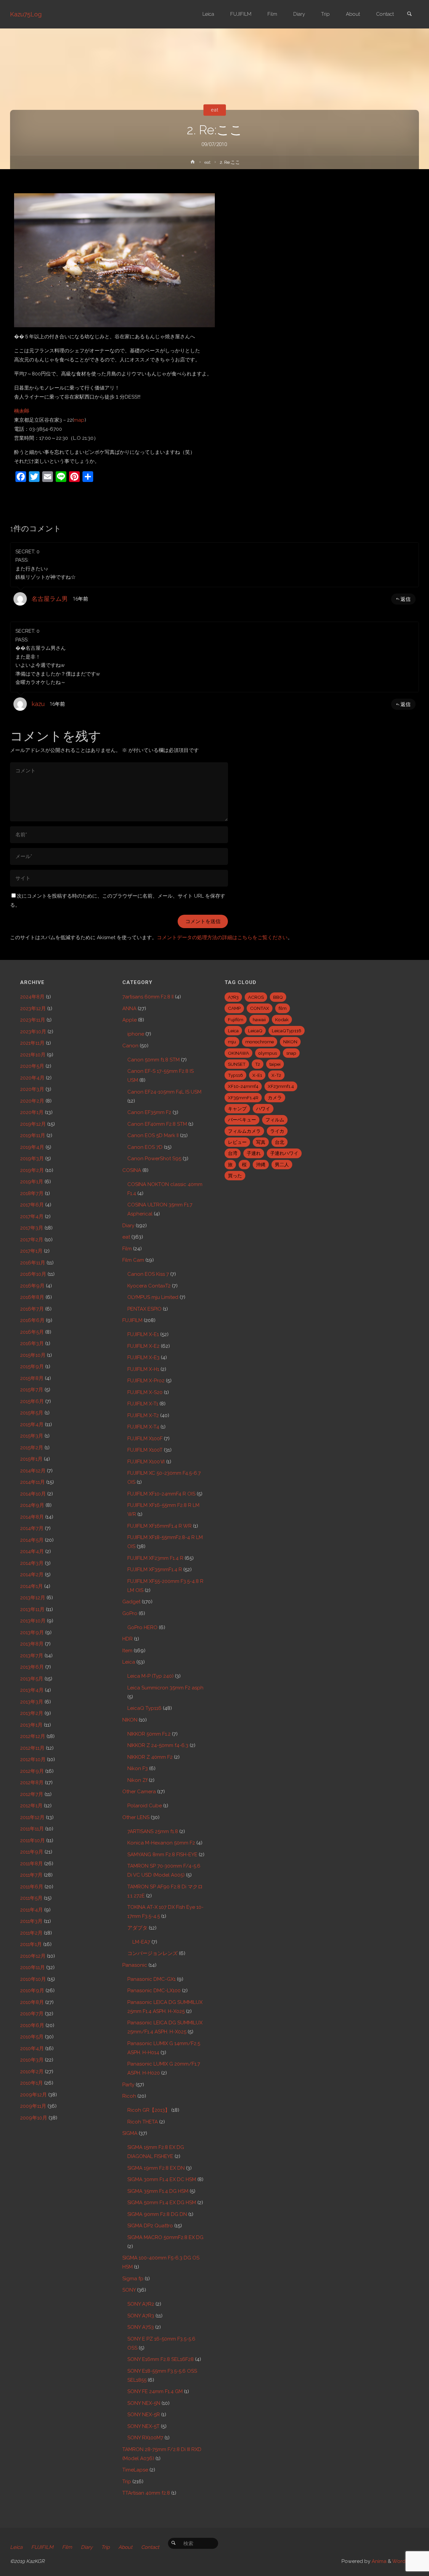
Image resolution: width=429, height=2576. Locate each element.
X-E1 (257, 1075)
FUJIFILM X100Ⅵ (146, 1462)
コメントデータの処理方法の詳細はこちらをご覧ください (222, 937)
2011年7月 (31, 1875)
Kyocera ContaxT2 (149, 1286)
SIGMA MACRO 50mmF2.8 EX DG (165, 2237)
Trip (127, 2482)
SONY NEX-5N (144, 2403)
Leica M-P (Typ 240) (150, 1676)
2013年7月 (32, 1656)
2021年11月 (32, 1043)
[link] (409, 15)
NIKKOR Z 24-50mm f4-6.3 (158, 1745)
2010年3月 (32, 2060)
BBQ (278, 997)
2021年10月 (33, 1055)
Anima (378, 2561)
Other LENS (136, 1817)
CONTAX (260, 1008)
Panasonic (135, 1965)
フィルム (275, 1120)
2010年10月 (33, 1979)
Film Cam (133, 1260)
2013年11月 (32, 1609)
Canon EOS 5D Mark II (153, 1135)
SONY (129, 2290)
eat (214, 110)
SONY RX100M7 (145, 2438)
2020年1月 (32, 1112)
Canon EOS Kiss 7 (148, 1274)
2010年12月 (33, 1956)
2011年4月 (32, 1910)
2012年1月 (31, 1806)
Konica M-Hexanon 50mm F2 (161, 1843)
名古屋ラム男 (50, 599)
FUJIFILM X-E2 (143, 1346)
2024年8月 (32, 997)
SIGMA (130, 2133)
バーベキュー (242, 1120)
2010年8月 (32, 2002)
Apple (130, 1020)
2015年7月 (32, 1390)
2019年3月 (32, 1159)
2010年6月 (32, 2025)
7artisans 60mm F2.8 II (148, 997)
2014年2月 (32, 1575)
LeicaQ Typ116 (144, 1708)
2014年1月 (32, 1586)
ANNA (129, 1008)
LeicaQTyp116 (287, 1031)
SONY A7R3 (141, 2316)
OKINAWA (238, 1053)
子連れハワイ (284, 1153)
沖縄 (261, 1165)
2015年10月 (33, 1355)
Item (127, 1651)
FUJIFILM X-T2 (143, 1415)
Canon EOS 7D (145, 1147)
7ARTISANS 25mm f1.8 (153, 1831)
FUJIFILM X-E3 (143, 1357)
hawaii (259, 1020)
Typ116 (235, 1075)
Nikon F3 (138, 1768)
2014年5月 (32, 1540)
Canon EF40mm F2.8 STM (157, 1124)
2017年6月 (32, 1205)
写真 (261, 1142)
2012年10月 (33, 1759)
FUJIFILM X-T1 (143, 1404)
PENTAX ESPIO (144, 1309)
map (79, 420)
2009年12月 (34, 2095)
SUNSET (237, 1064)
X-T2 (276, 1075)
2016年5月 (32, 1332)
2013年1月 (31, 1725)
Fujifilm (236, 1020)
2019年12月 (33, 1124)
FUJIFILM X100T (145, 1450)
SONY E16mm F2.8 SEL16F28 (161, 2359)
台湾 (233, 1153)
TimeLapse (135, 2470)
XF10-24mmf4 (243, 1086)
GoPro (130, 1613)
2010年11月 (33, 1967)
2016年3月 (32, 1343)
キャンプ (237, 1109)
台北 (280, 1142)
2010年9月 (32, 1991)
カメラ (275, 1098)
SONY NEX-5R (144, 2415)
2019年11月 (33, 1135)
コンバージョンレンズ (152, 1953)
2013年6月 (32, 1667)
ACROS (256, 997)
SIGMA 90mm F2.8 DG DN (157, 2214)
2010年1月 (32, 2083)
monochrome (260, 1042)
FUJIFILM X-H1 (143, 1369)
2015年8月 (32, 1378)
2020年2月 (32, 1101)
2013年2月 (32, 1713)
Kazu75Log (26, 14)
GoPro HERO (142, 1627)
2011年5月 (31, 1898)
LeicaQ (255, 1031)
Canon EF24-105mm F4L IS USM (164, 1092)
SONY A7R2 (141, 2304)
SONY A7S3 (141, 2327)
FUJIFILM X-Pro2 (146, 1381)
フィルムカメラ (244, 1131)
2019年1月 (32, 1182)
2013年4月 (32, 1690)
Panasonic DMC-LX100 (154, 1991)
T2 (258, 1064)
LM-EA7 (141, 1942)
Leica (129, 1662)
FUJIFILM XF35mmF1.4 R (155, 1570)
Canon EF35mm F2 (149, 1112)
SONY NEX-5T (143, 2426)
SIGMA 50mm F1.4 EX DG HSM (162, 2203)
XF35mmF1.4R (243, 1098)
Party (128, 2085)
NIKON (130, 1720)
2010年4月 (32, 2048)
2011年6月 (32, 1887)
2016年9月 (32, 1286)
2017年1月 (31, 1251)
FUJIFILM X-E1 (143, 1334)
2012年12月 (33, 1736)
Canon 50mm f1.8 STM (154, 1060)
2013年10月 (33, 1621)
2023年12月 (33, 1008)
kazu (38, 704)
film (283, 1008)
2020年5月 (32, 1066)
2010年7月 (32, 2014)
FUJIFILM (132, 1320)
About (125, 2547)
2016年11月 (33, 1263)
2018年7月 (32, 1193)
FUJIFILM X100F (145, 1439)
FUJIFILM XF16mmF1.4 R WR (160, 1526)
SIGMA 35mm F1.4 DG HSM (158, 2191)
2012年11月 (32, 1748)
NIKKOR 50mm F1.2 (149, 1734)
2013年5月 (32, 1679)
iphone (136, 1034)
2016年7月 (32, 1309)
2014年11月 (33, 1482)
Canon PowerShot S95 (154, 1159)
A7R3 (233, 997)
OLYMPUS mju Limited (153, 1297)
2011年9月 (32, 1852)
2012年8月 (32, 1783)
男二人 (282, 1165)
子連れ (254, 1153)
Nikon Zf (137, 1780)
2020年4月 (32, 1078)
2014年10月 (33, 1494)
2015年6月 (32, 1401)
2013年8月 (32, 1644)
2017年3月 (32, 1228)
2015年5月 (32, 1413)
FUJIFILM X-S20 (145, 1392)
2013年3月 (32, 1702)
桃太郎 (22, 411)
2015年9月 (32, 1367)
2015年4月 (32, 1424)
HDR (128, 1639)
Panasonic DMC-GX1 (151, 1979)
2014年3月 (32, 1563)
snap (291, 1053)
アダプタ (137, 1928)
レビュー (237, 1142)
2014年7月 (32, 1528)
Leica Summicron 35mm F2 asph (165, 1688)
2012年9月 (32, 1771)
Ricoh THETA (143, 2122)
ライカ (277, 1131)
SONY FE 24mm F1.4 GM (155, 2391)
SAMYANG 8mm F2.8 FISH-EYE (162, 1855)
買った (235, 1176)
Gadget (131, 1602)
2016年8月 (32, 1297)
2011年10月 (33, 1840)
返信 (406, 599)
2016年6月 (32, 1320)
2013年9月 (32, 1632)
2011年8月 (32, 1864)
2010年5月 (32, 2037)
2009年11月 (33, 2106)
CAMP (234, 1008)
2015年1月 (31, 1459)
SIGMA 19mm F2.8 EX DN (156, 2168)
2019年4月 (32, 1147)
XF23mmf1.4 (281, 1086)
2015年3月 (32, 1436)
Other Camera (139, 1792)
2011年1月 (31, 1944)
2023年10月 (33, 1032)
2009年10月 (34, 2118)
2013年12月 (33, 1598)
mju (232, 1042)
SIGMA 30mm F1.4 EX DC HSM (162, 2179)
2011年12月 (32, 1817)
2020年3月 (32, 1089)
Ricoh (129, 2096)
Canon (130, 1046)
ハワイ (263, 1109)
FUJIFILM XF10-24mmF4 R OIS (161, 1494)
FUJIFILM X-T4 (143, 1427)
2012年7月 (32, 1794)
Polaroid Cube (145, 1806)
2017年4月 (32, 1216)
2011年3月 (31, 1921)
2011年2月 (31, 1933)
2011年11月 (32, 1829)
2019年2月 (32, 1170)
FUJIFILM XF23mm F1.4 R (155, 1558)
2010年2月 (32, 2072)
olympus (268, 1053)
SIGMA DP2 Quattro (150, 2226)
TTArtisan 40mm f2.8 (146, 2493)
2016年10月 (33, 1274)
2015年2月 (32, 1448)
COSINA (132, 1170)
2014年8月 (32, 1517)
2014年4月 (32, 1551)
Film (127, 1249)
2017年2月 (32, 1240)
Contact (150, 2547)
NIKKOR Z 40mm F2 (150, 1757)
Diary (128, 1226)
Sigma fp (133, 2279)
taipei (275, 1064)
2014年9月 (32, 1505)
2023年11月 (33, 1020)
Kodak (282, 1020)
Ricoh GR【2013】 (149, 2110)
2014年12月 (33, 1471)
